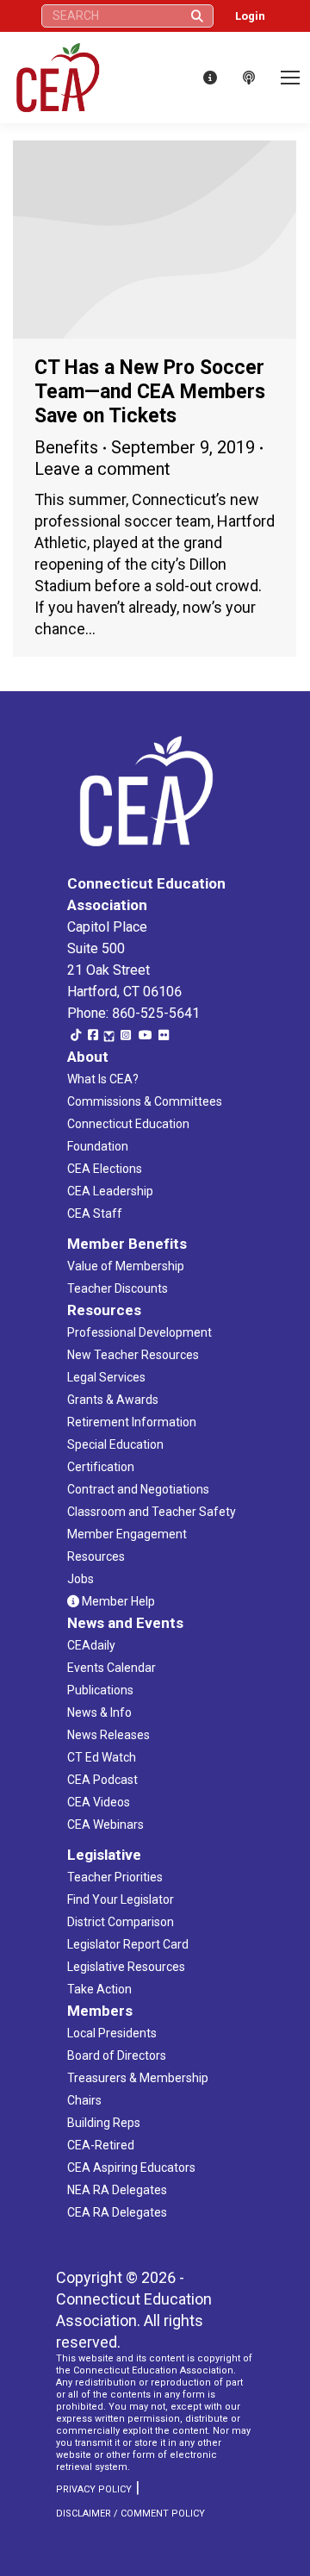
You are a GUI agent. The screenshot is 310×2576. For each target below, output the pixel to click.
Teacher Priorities (115, 1877)
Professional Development (139, 1332)
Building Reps (104, 2123)
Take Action (99, 1989)
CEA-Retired (101, 2145)
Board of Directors (117, 2055)
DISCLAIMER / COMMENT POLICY (130, 2514)
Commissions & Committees (145, 1101)
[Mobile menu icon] (290, 78)
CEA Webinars (105, 1824)
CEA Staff (95, 1213)
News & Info (99, 1712)
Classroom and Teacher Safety (152, 1512)
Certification (101, 1467)
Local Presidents (112, 2033)
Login (250, 16)
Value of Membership (126, 1266)
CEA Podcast (102, 1780)
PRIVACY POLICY (94, 2489)
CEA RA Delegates (117, 2212)
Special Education (115, 1444)
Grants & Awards (113, 1400)
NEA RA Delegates (117, 2190)
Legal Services (106, 1377)
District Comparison (121, 1922)
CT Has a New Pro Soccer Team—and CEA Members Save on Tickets (150, 392)
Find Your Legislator (121, 1899)
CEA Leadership (110, 1191)
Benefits (66, 447)
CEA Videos (99, 1802)
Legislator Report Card (128, 1944)
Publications (100, 1690)
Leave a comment (102, 469)
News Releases (108, 1735)
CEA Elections (105, 1169)
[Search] (197, 16)
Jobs (81, 1579)
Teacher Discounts (118, 1288)
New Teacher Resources (133, 1355)
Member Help (117, 1601)
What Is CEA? (103, 1079)
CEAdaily (91, 1645)
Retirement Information (132, 1422)
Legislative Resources (126, 1967)
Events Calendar (112, 1668)
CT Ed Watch (102, 1757)
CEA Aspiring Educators (131, 2167)
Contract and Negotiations (138, 1489)
